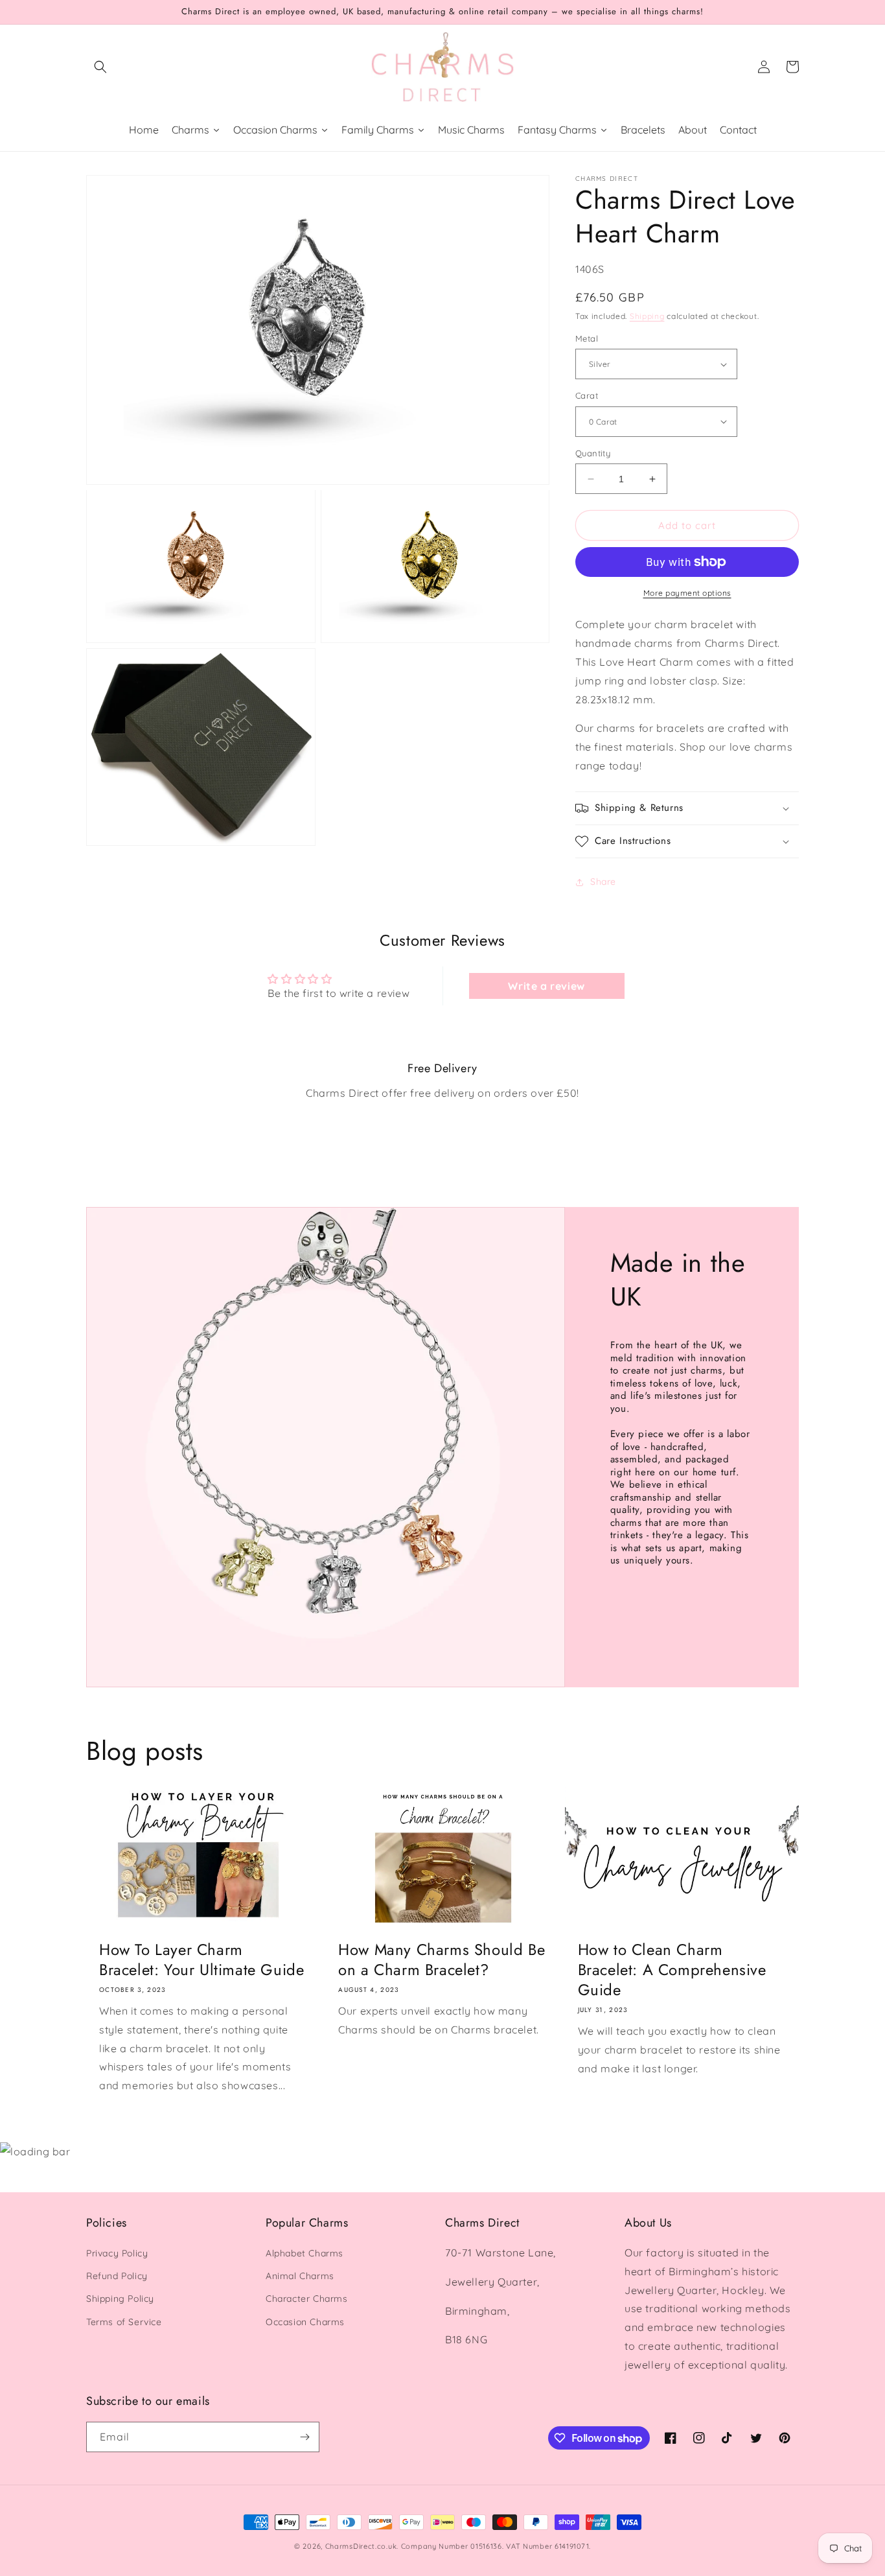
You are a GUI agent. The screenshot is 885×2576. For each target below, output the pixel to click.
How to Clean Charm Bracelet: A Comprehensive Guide (672, 1970)
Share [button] (603, 882)
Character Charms (307, 2299)
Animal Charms (300, 2276)
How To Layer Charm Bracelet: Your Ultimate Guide (201, 1960)
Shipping (647, 316)
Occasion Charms (305, 2322)
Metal (587, 338)
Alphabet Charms (305, 2253)
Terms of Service (124, 2322)
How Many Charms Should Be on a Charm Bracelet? (442, 1960)
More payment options (687, 593)
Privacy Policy (117, 2253)
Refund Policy (117, 2276)
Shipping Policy (120, 2299)
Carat (587, 395)
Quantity (593, 453)
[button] (100, 67)
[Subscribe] (305, 2437)
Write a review (546, 986)
